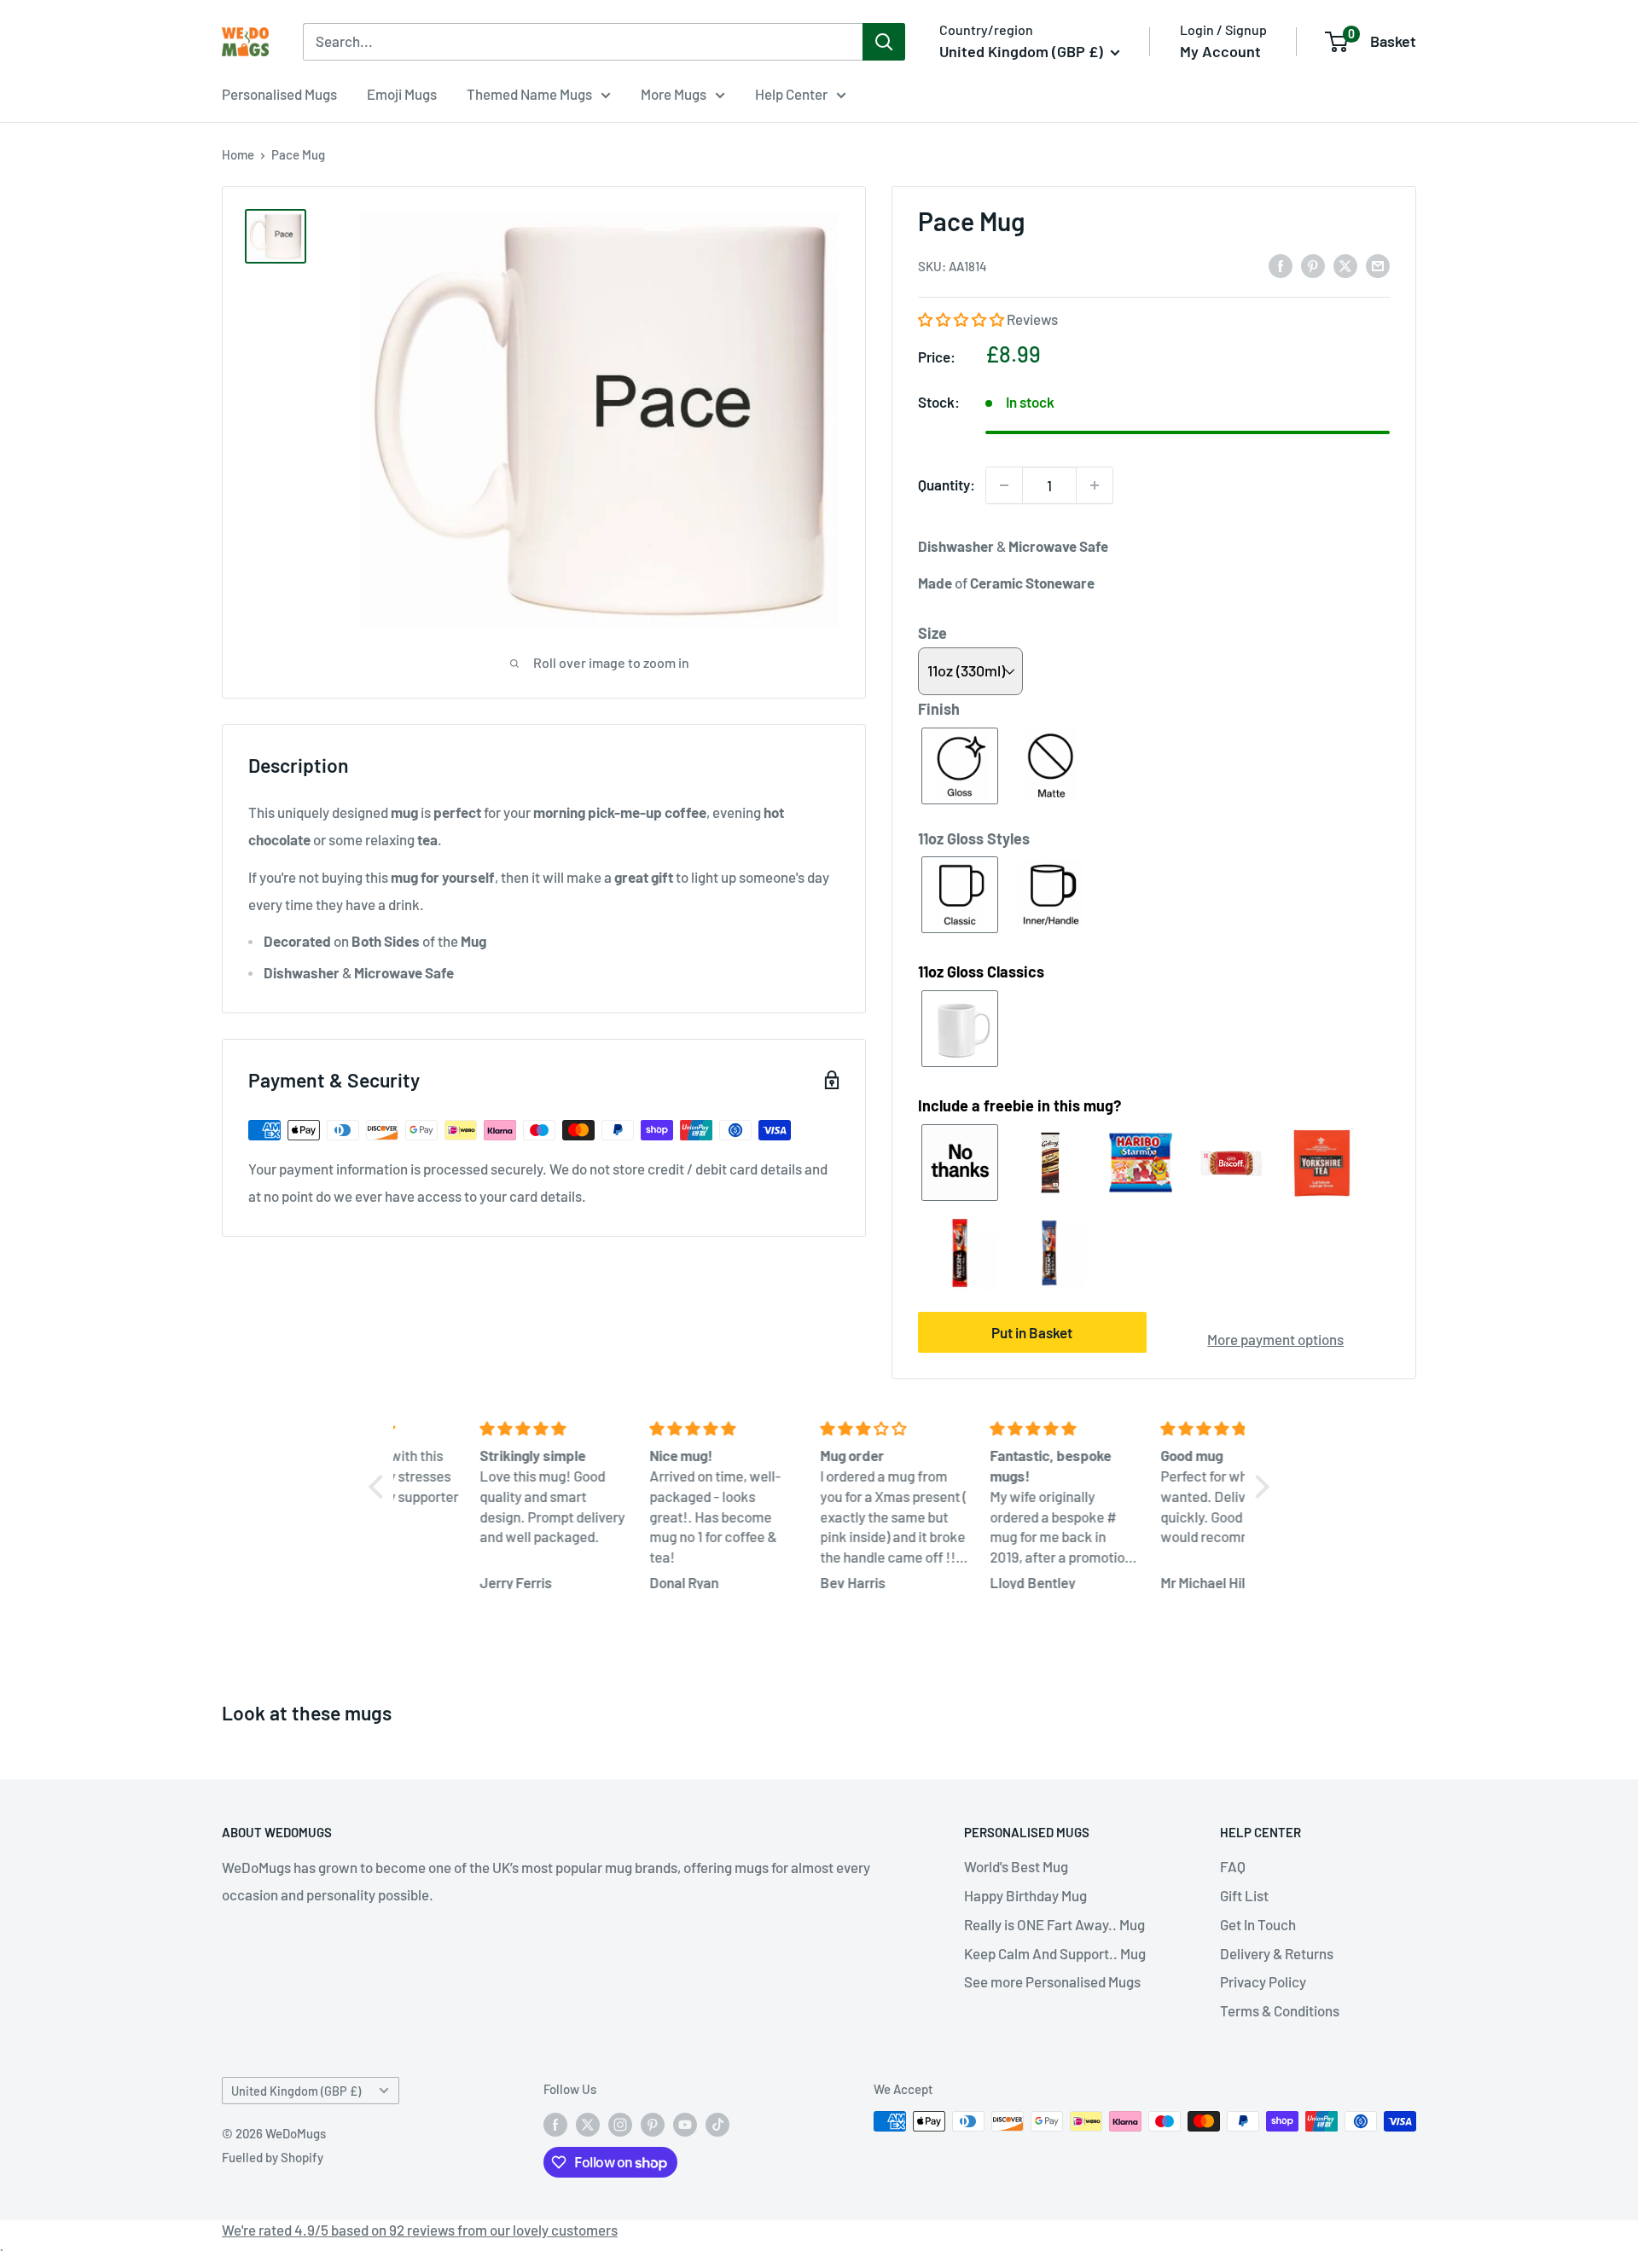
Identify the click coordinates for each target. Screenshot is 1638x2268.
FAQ (1233, 1866)
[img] (482, 1429)
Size (932, 633)
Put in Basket (1032, 1332)
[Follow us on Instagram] (620, 2124)
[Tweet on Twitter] (1345, 265)
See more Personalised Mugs (1052, 1981)
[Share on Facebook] (1281, 265)
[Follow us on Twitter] (588, 2124)
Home (238, 154)
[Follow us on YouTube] (685, 2124)
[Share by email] (1378, 265)
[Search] (884, 42)
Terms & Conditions (1280, 2010)
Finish (939, 709)
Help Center (791, 94)
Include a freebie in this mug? (1019, 1105)
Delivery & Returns (1277, 1953)
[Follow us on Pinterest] (653, 2124)
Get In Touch (1258, 1924)
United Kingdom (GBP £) (296, 2091)
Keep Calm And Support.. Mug (1055, 1953)
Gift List (1244, 1895)
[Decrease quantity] (1004, 485)
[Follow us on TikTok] (717, 2124)
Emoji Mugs (402, 94)
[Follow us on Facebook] (555, 2124)
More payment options (1275, 1339)
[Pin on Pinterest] (1313, 265)
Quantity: (947, 484)
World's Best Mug (1016, 1866)
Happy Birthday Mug (1025, 1895)
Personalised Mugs (279, 94)
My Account (1220, 51)
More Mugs (674, 94)
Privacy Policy (1263, 1981)
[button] (962, 319)
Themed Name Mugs (529, 94)
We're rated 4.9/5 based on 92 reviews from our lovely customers (420, 2230)
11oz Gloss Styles (974, 838)
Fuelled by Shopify (273, 2157)
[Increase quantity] (1095, 485)
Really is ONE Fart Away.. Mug (1054, 1924)
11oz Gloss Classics (981, 972)
